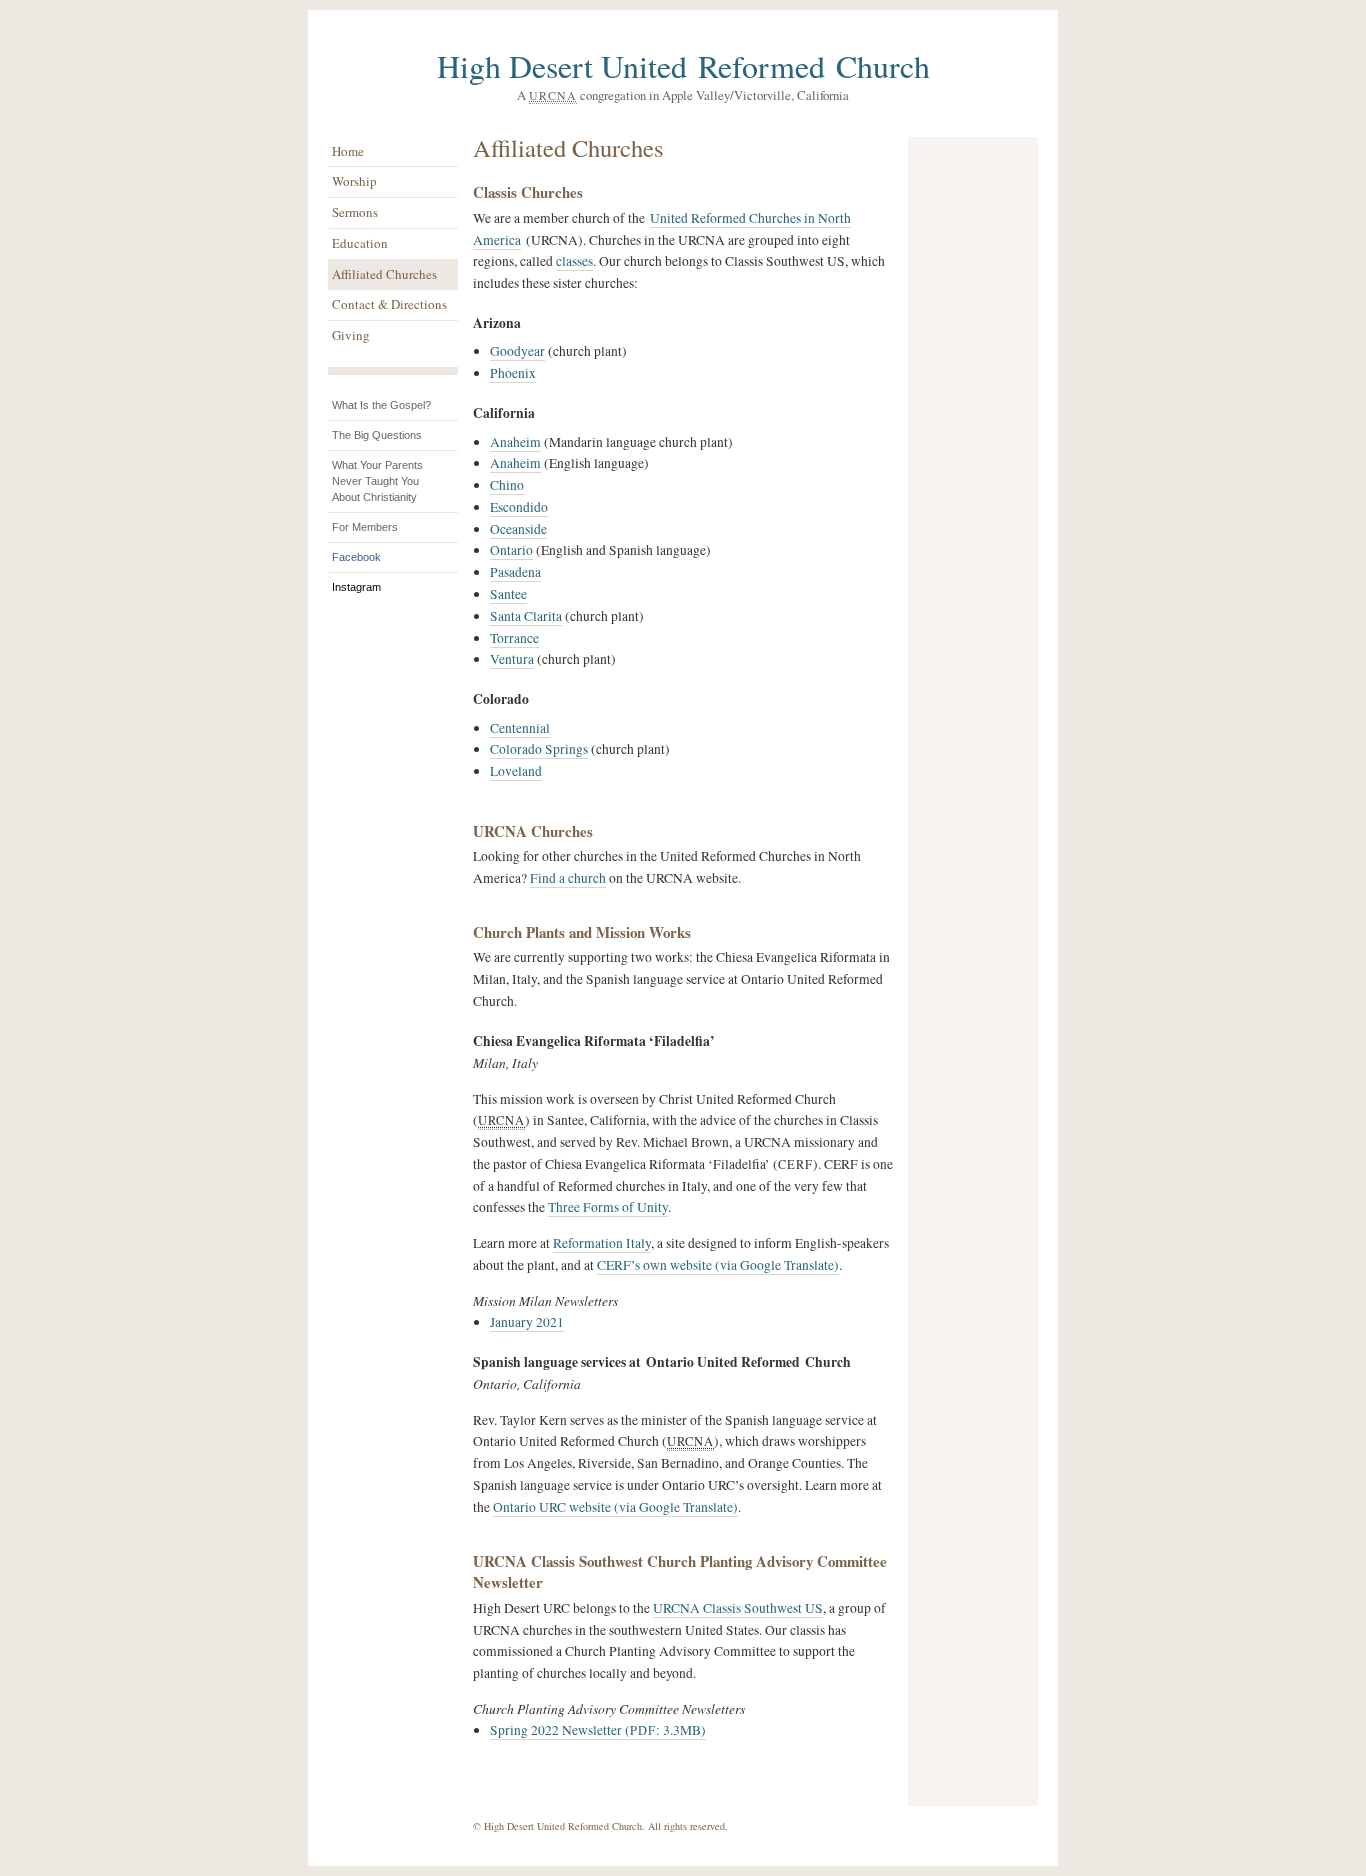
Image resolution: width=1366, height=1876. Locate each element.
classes (574, 261)
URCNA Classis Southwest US (738, 1608)
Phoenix (513, 373)
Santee (508, 594)
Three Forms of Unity (608, 1207)
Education (360, 243)
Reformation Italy (602, 1243)
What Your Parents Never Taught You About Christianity (377, 481)
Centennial (520, 728)
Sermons (355, 212)
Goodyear (517, 351)
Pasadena (515, 572)
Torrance (514, 638)
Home (348, 151)
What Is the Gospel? (381, 405)
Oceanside (518, 529)
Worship (354, 181)
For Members (365, 527)
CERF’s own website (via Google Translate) (718, 1265)
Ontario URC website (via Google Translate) (615, 1507)
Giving (351, 335)
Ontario (511, 550)
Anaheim (515, 442)
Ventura (512, 659)
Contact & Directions (389, 304)
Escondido (519, 507)
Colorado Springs (539, 749)
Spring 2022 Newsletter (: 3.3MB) (598, 1730)
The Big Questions (377, 435)
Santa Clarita (526, 616)
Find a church (568, 878)
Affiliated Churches (384, 274)
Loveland (516, 771)
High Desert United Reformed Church (683, 65)
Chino (507, 485)
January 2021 (527, 1322)
